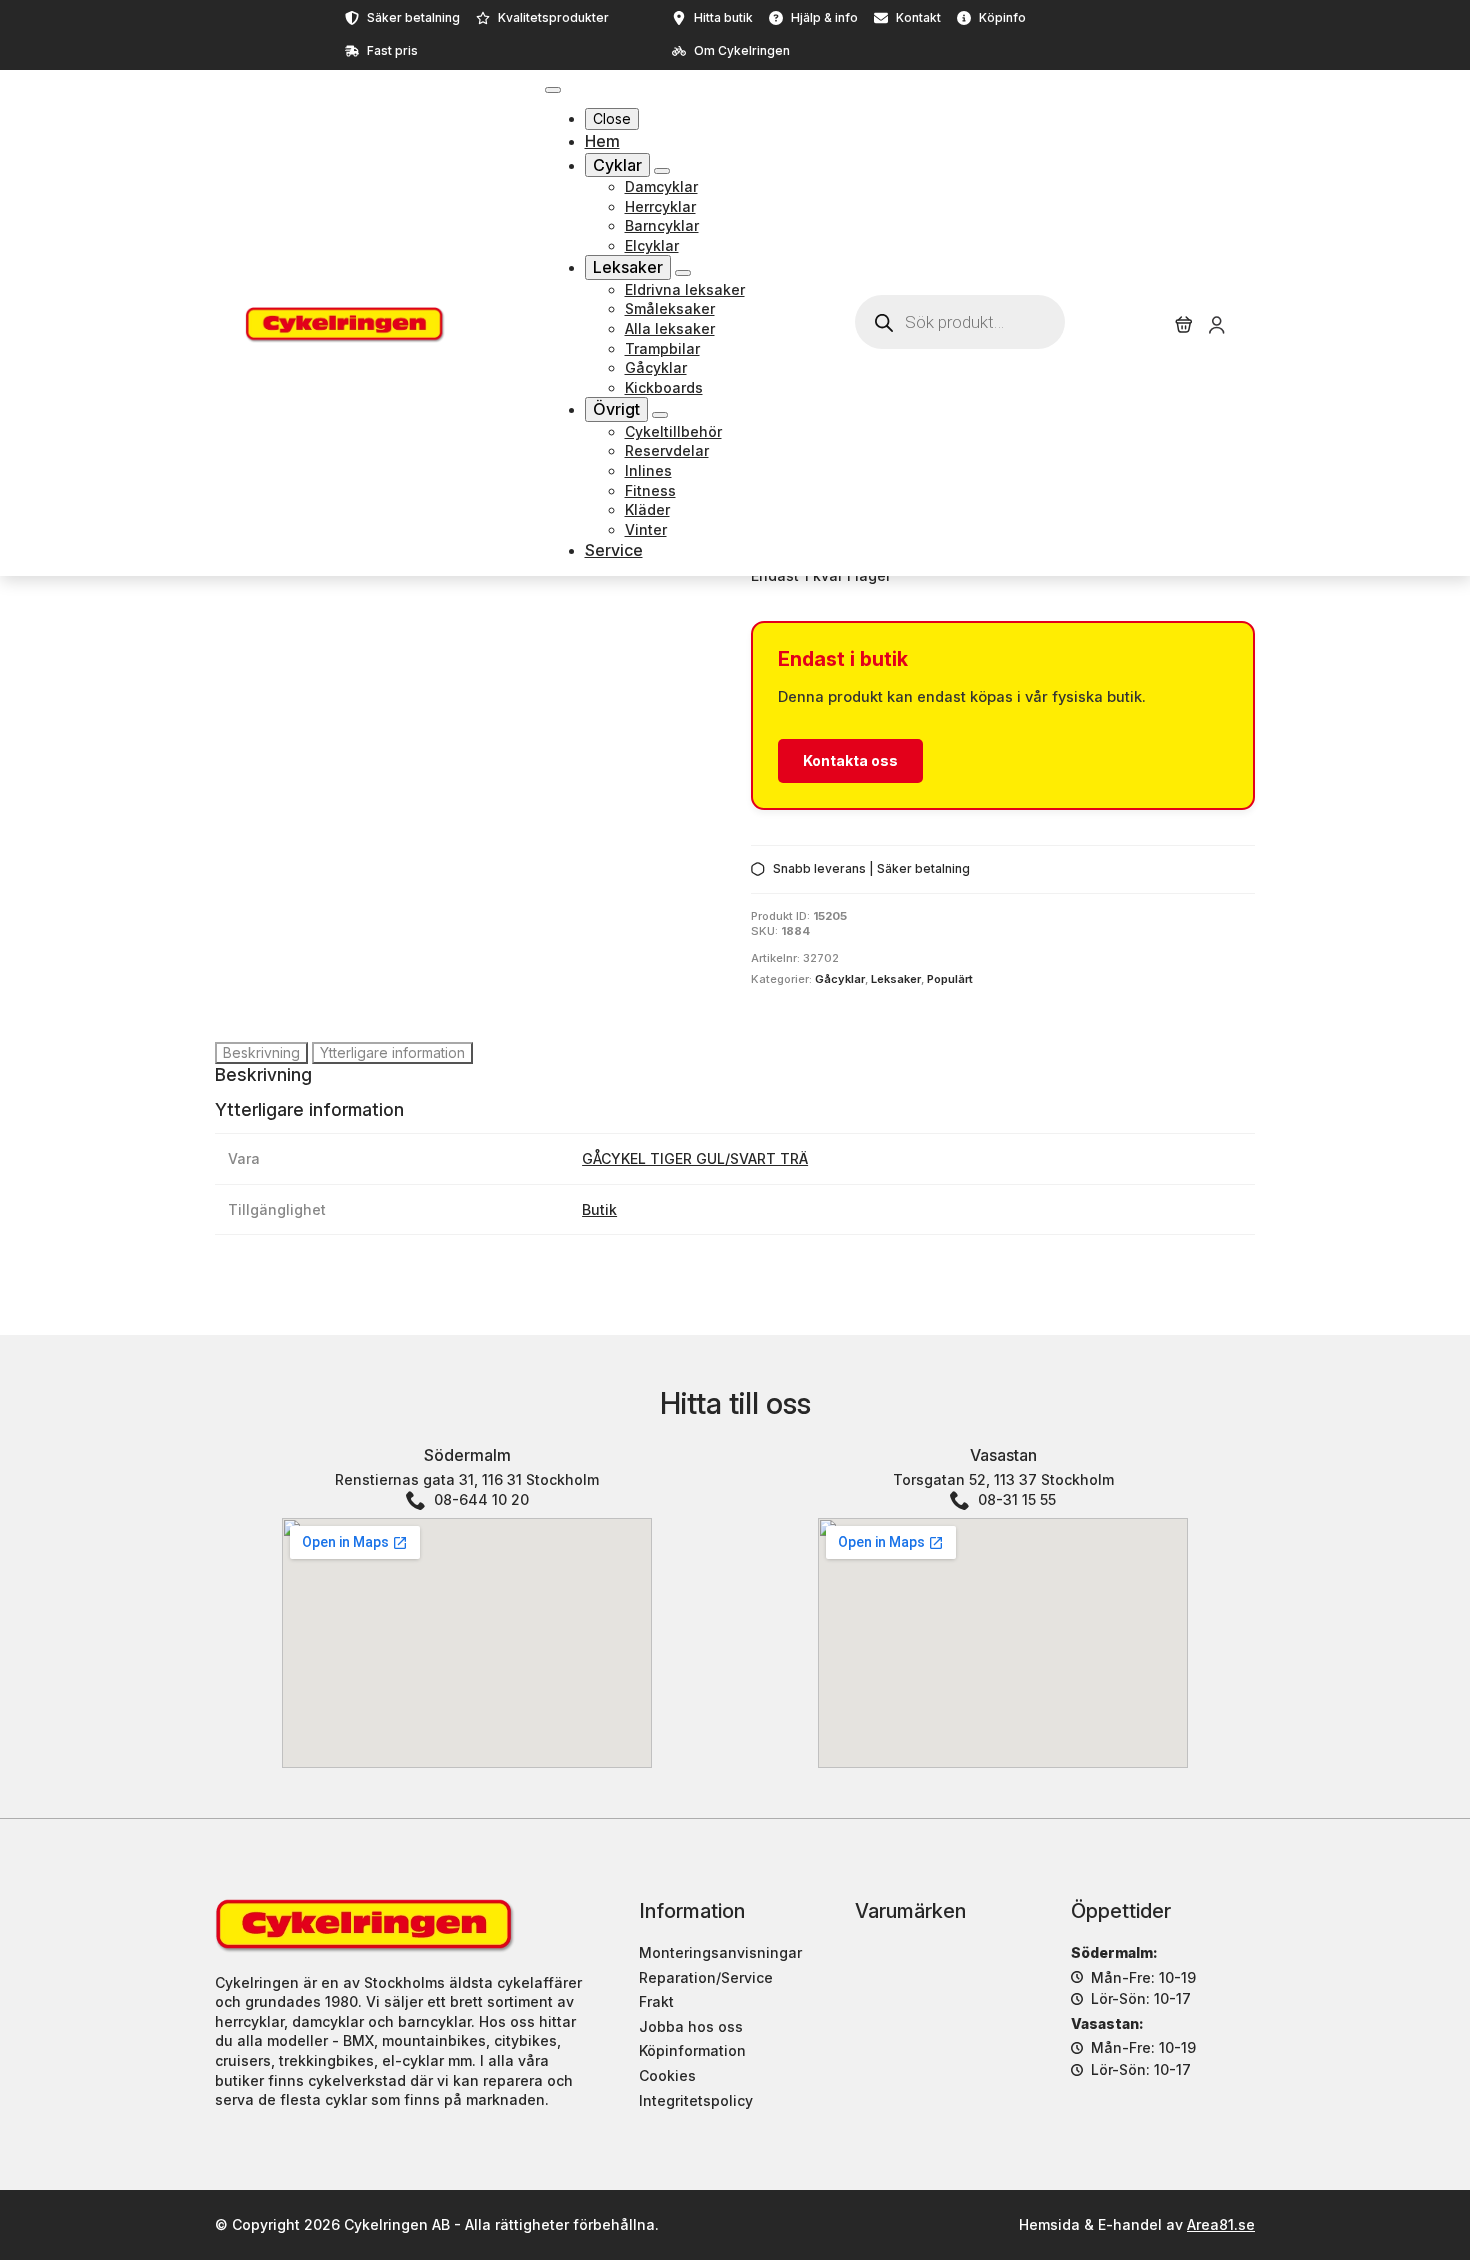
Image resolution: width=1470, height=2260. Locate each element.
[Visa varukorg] (1184, 325)
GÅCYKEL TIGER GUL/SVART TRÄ (695, 1158)
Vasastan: (1107, 2023)
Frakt (656, 2001)
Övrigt (616, 409)
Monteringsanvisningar (720, 1952)
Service (614, 550)
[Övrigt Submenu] (660, 415)
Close (612, 118)
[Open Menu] (553, 90)
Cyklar (617, 165)
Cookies (667, 2075)
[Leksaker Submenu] (683, 273)
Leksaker (628, 267)
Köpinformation (692, 2050)
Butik (599, 1209)
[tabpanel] (735, 1074)
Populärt (950, 979)
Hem (602, 141)
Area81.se (1221, 2224)
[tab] (261, 1053)
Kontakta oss (850, 760)
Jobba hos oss (691, 2026)
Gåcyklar (840, 979)
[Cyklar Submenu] (662, 171)
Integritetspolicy (696, 2100)
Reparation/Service (706, 1977)
